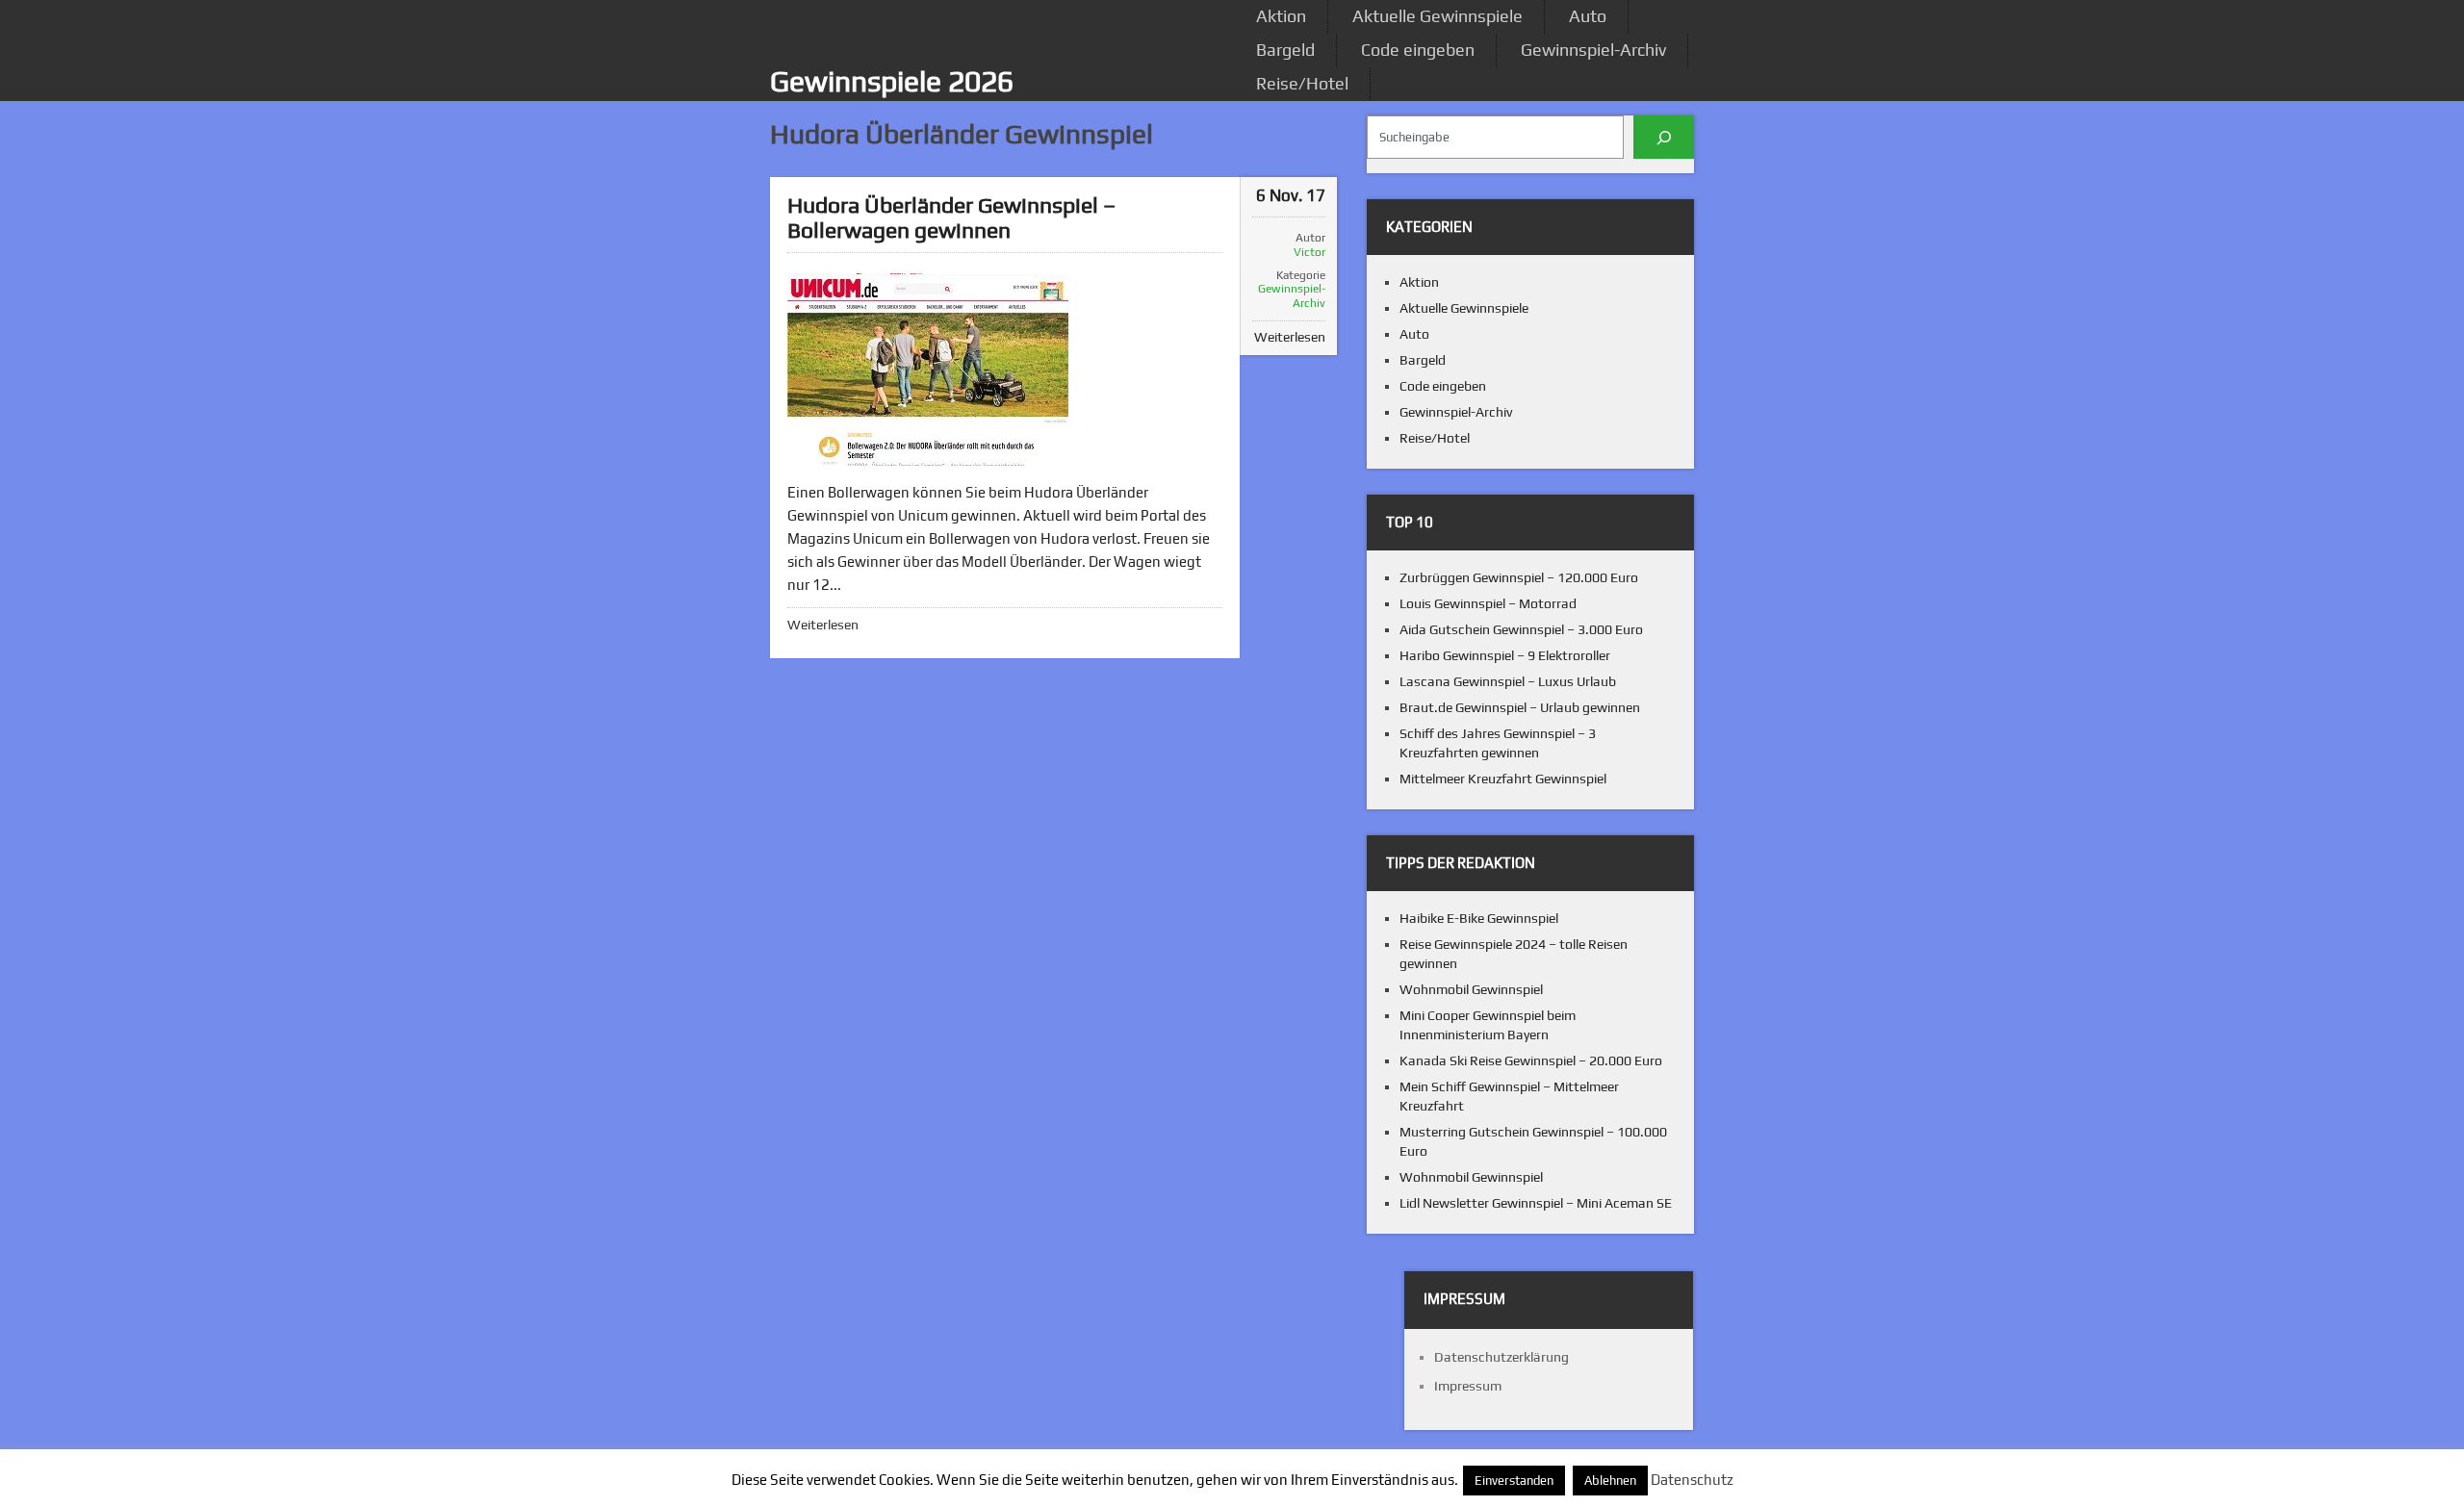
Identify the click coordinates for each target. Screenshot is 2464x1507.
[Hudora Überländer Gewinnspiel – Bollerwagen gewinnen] (928, 370)
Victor (1309, 252)
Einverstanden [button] (1514, 1481)
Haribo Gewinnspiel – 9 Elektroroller (1505, 655)
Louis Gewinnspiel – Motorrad (1488, 603)
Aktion (1281, 16)
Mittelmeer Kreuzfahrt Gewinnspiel (1503, 779)
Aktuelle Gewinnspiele (1437, 16)
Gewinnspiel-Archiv (1593, 50)
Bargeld (1285, 50)
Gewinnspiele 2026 (892, 81)
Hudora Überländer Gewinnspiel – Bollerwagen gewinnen (951, 217)
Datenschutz (1692, 1480)
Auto (1588, 16)
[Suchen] (1664, 137)
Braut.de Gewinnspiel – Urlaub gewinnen (1520, 707)
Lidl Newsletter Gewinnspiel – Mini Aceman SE (1536, 1203)
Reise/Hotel (1302, 83)
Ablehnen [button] (1610, 1481)
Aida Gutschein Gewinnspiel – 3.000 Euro (1521, 629)
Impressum (1468, 1386)
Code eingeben (1418, 50)
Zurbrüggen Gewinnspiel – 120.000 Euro (1519, 577)
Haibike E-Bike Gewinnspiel (1479, 918)
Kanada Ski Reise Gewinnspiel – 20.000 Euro (1531, 1060)
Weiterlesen (823, 625)
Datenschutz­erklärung (1501, 1357)
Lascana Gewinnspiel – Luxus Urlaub (1508, 681)
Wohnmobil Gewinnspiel (1471, 989)
